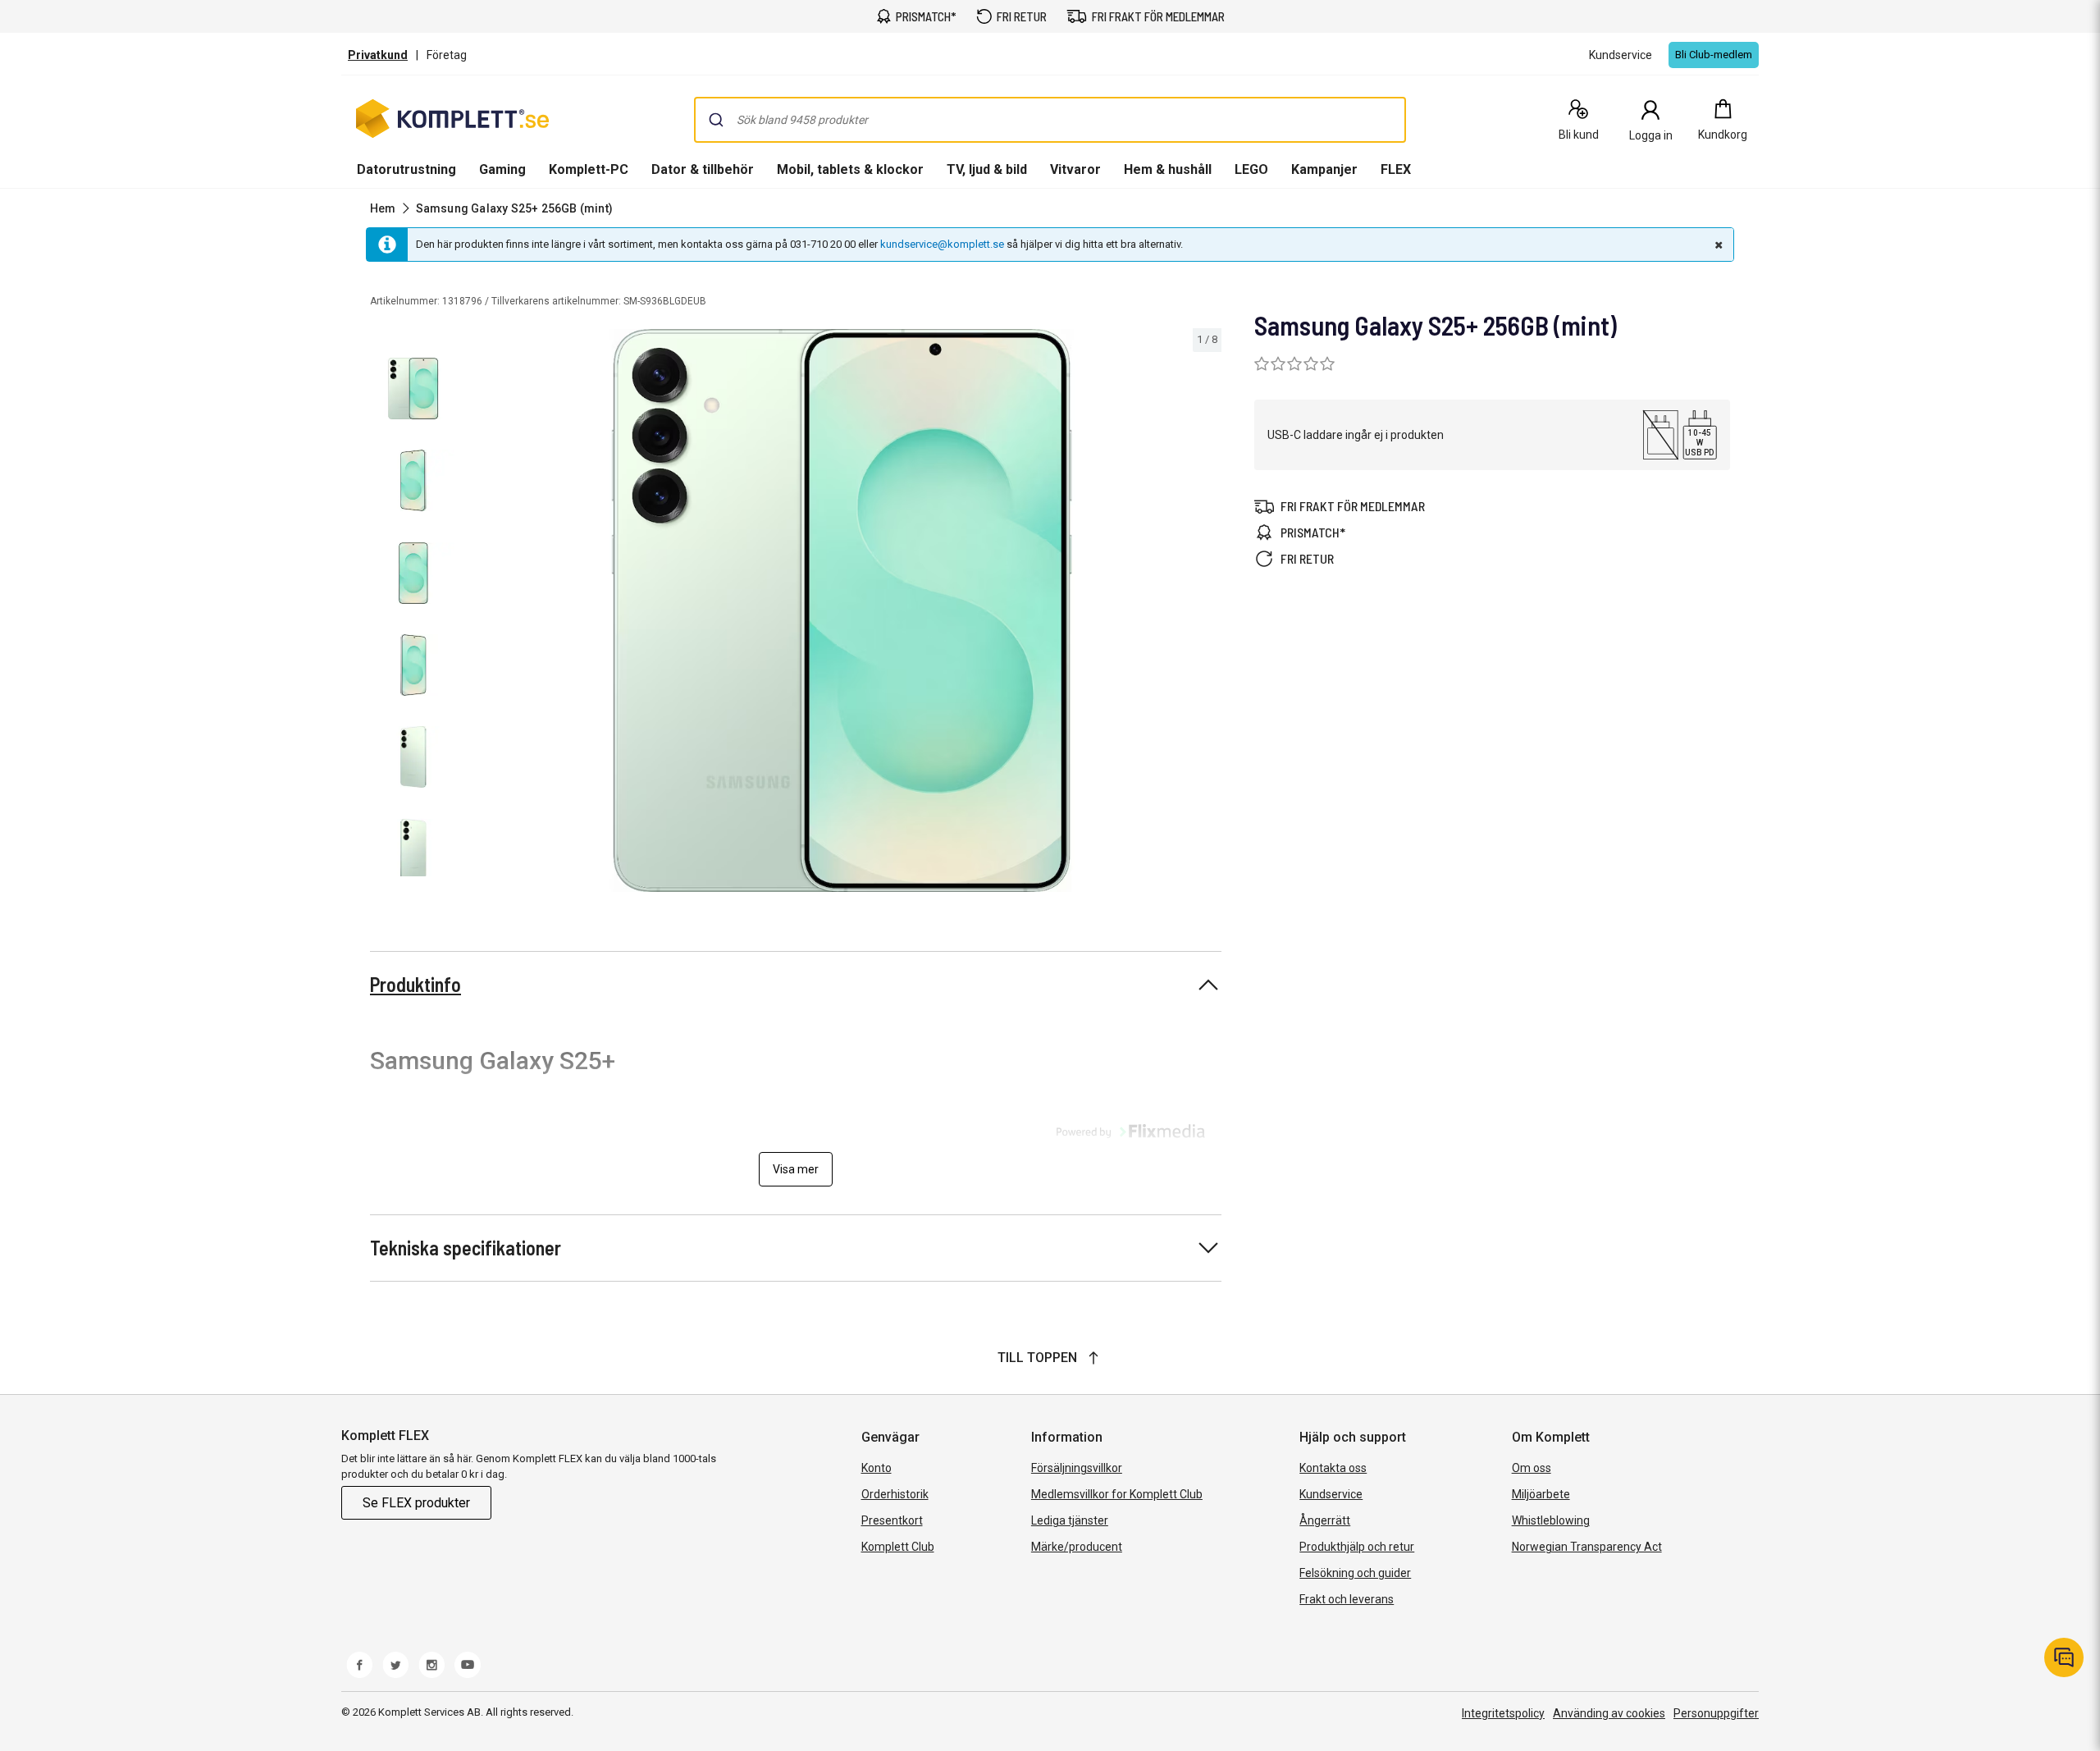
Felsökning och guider (1355, 1573)
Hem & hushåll (1168, 169)
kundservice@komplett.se (942, 244)
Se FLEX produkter (416, 1503)
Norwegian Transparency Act (1587, 1547)
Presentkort (892, 1520)
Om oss (1532, 1468)
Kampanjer (1324, 169)
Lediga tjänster (1070, 1520)
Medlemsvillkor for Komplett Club (1117, 1494)
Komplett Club (898, 1547)
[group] (842, 610)
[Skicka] (716, 120)
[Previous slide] (476, 613)
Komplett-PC (589, 169)
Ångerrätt (1325, 1520)
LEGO (1251, 169)
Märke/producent (1077, 1547)
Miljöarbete (1541, 1494)
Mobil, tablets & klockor (850, 169)
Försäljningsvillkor (1077, 1468)
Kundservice (1331, 1494)
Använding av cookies (1609, 1713)
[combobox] (1050, 120)
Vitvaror (1075, 169)
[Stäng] (1717, 245)
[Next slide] (1207, 613)
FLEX (1396, 169)
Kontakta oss (1333, 1468)
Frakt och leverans (1347, 1599)
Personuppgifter (1716, 1713)
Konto (877, 1468)
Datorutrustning (406, 169)
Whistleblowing (1551, 1520)
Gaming (502, 169)
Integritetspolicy (1503, 1713)
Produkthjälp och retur (1357, 1547)
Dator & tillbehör (703, 169)
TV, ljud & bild (987, 169)
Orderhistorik (895, 1494)
